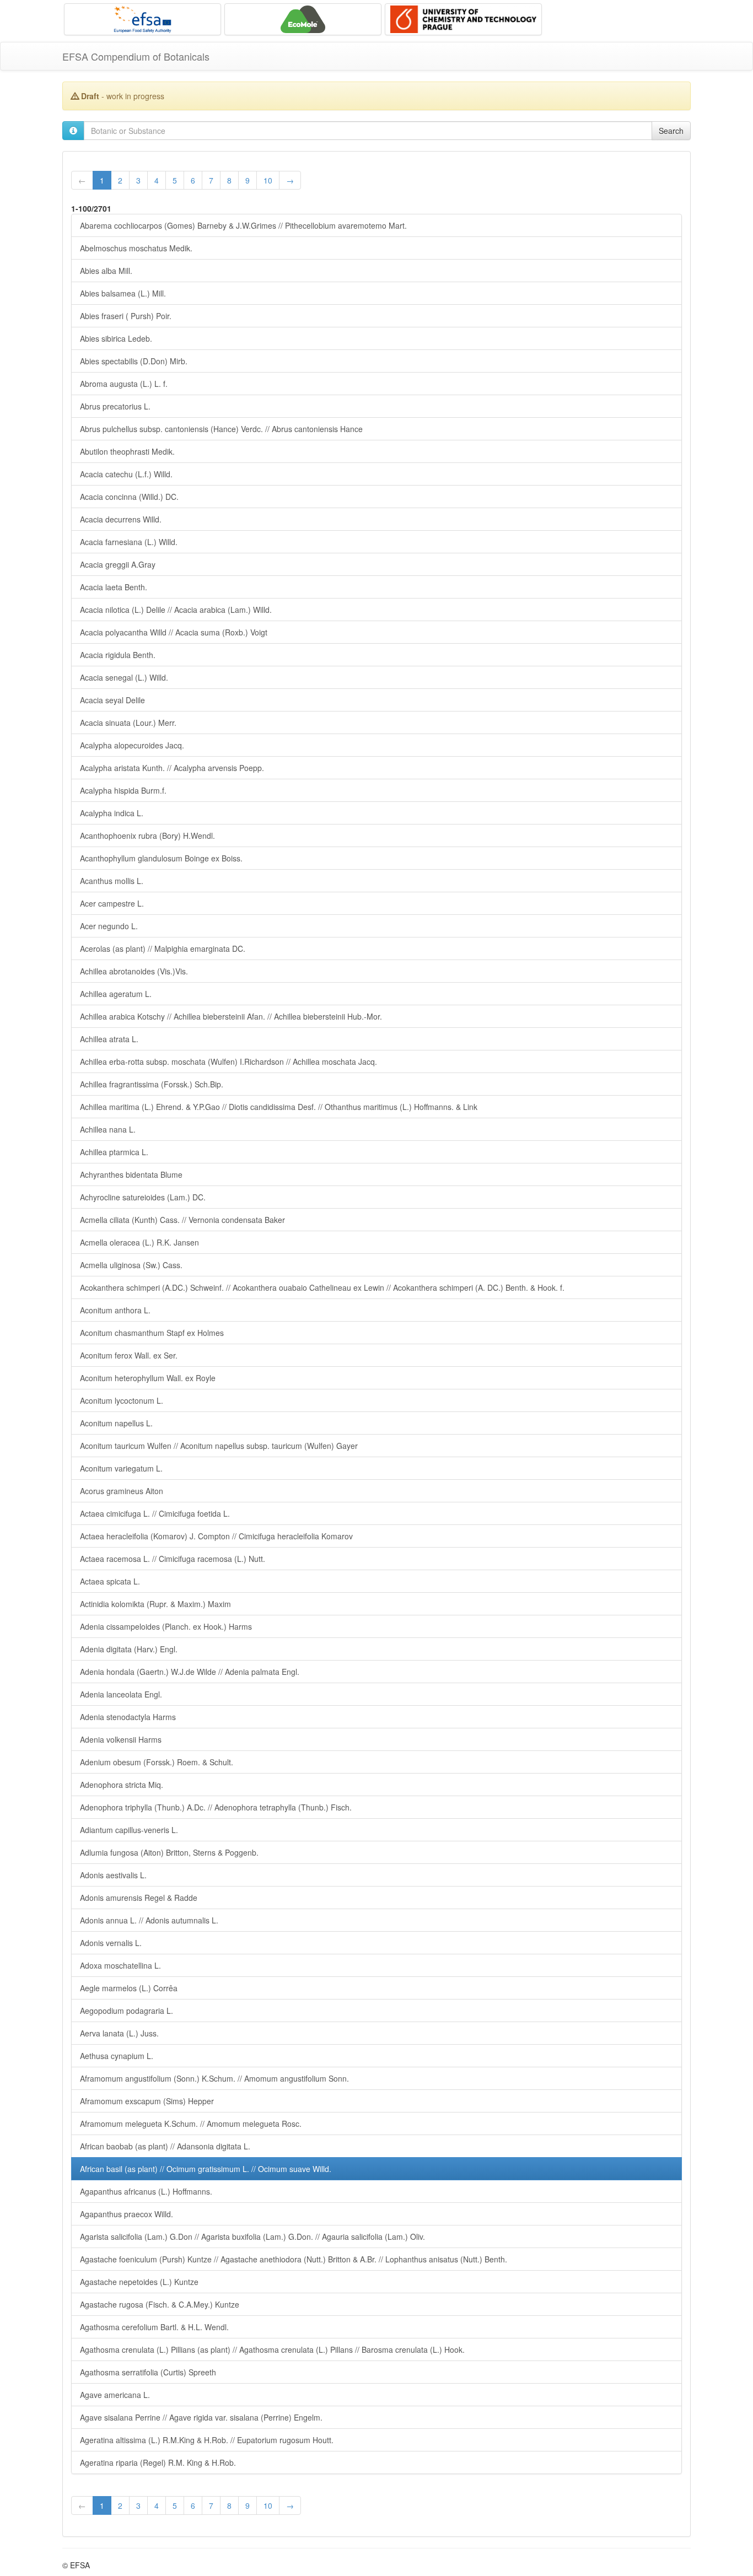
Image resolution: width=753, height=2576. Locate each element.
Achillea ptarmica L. (114, 1152)
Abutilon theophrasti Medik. (127, 451)
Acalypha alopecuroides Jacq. (132, 745)
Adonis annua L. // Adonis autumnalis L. (149, 1920)
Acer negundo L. (109, 926)
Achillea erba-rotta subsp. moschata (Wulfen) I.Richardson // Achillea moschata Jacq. (228, 1061)
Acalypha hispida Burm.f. (123, 790)
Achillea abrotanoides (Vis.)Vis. (134, 971)
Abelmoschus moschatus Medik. (136, 248)
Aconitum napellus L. (116, 1423)
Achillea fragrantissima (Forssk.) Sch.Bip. (152, 1084)
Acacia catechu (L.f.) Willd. (126, 474)
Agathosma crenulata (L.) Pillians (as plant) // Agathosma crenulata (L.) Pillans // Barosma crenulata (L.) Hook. (272, 2349)
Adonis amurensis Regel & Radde (139, 1898)
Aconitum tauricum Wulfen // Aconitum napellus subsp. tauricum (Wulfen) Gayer (219, 1446)
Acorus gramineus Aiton (122, 1491)
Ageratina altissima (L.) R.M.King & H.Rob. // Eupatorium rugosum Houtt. (207, 2440)
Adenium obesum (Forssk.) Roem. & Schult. (157, 1762)
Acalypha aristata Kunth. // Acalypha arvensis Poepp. (172, 768)
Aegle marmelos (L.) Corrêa (129, 1988)
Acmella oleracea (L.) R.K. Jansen (139, 1242)
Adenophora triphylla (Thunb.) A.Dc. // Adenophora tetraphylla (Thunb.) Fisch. (216, 1807)
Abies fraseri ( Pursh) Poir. (126, 316)
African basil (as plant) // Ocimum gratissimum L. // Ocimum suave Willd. (206, 2169)
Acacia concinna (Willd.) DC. (129, 497)
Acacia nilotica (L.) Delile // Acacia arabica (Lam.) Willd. (176, 610)
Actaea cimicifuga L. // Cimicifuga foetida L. (155, 1513)
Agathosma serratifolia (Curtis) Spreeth (148, 2372)
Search (671, 131)
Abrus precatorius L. (115, 406)
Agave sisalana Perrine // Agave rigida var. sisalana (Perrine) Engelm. (201, 2417)
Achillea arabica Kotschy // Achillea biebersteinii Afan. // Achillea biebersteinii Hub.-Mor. (231, 1016)
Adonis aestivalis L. (113, 1875)
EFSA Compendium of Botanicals (136, 56)
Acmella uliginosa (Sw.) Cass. (131, 1265)
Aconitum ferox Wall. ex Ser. (129, 1355)
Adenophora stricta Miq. (122, 1785)
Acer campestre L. (112, 903)
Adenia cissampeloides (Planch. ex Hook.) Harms (166, 1626)
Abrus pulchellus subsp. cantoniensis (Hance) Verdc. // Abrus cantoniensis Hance (221, 429)
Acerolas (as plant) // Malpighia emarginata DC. (163, 949)
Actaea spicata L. (110, 1581)
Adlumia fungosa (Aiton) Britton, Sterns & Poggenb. (169, 1852)
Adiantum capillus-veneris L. (129, 1830)
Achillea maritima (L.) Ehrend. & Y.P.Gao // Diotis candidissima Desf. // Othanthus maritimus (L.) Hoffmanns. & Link (279, 1107)
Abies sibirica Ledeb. (116, 338)
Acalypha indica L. (112, 813)
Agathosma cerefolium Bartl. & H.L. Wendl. (154, 2327)
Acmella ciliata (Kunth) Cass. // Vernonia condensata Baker (182, 1220)
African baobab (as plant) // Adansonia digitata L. (165, 2146)
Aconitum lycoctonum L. (122, 1400)
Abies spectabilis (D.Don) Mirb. (134, 361)
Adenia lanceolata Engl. (121, 1694)
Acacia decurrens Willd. (121, 519)
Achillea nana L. (108, 1129)
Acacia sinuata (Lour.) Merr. (128, 723)
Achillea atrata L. (109, 1039)
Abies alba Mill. (106, 271)
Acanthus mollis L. (112, 881)
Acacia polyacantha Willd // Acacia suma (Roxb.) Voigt (174, 632)
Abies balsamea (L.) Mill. (123, 293)
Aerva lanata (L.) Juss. (119, 2033)
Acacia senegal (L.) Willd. (124, 677)
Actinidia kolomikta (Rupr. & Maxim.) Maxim (155, 1604)
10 (268, 180)
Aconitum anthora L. (115, 1310)
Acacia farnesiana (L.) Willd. (129, 542)
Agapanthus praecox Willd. (127, 2214)
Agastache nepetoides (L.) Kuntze (139, 2282)
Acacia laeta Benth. (114, 587)
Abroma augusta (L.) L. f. (124, 384)
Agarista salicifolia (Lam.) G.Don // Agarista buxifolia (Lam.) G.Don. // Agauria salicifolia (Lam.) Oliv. (252, 2237)
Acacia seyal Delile (112, 700)
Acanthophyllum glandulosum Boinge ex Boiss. (161, 858)
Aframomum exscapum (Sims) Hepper (147, 2101)
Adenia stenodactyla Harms (128, 1717)
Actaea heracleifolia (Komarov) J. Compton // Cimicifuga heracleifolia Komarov (216, 1536)
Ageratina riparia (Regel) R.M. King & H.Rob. (158, 2462)
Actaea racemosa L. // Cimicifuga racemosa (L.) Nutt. (173, 1559)
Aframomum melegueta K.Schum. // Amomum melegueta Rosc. (191, 2124)
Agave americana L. (115, 2395)
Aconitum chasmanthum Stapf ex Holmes (152, 1333)
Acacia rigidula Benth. (118, 655)
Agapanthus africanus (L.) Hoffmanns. (146, 2191)
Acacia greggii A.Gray (118, 564)
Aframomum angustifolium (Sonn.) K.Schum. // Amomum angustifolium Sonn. (214, 2078)
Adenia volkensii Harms (121, 1739)
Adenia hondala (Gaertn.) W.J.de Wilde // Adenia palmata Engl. (190, 1672)
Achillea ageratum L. (116, 994)
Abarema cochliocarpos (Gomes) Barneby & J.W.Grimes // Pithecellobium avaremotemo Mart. (243, 225)
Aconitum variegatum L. (121, 1468)
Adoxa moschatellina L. (120, 1965)
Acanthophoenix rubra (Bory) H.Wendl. (147, 836)
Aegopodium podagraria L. (127, 2011)
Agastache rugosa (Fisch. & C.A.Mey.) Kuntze (160, 2304)
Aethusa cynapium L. (117, 2056)
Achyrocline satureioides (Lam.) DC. (143, 1197)
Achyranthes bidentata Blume (131, 1174)
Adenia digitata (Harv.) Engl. (129, 1649)
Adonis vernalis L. (111, 1943)
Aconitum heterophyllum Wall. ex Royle (148, 1378)
